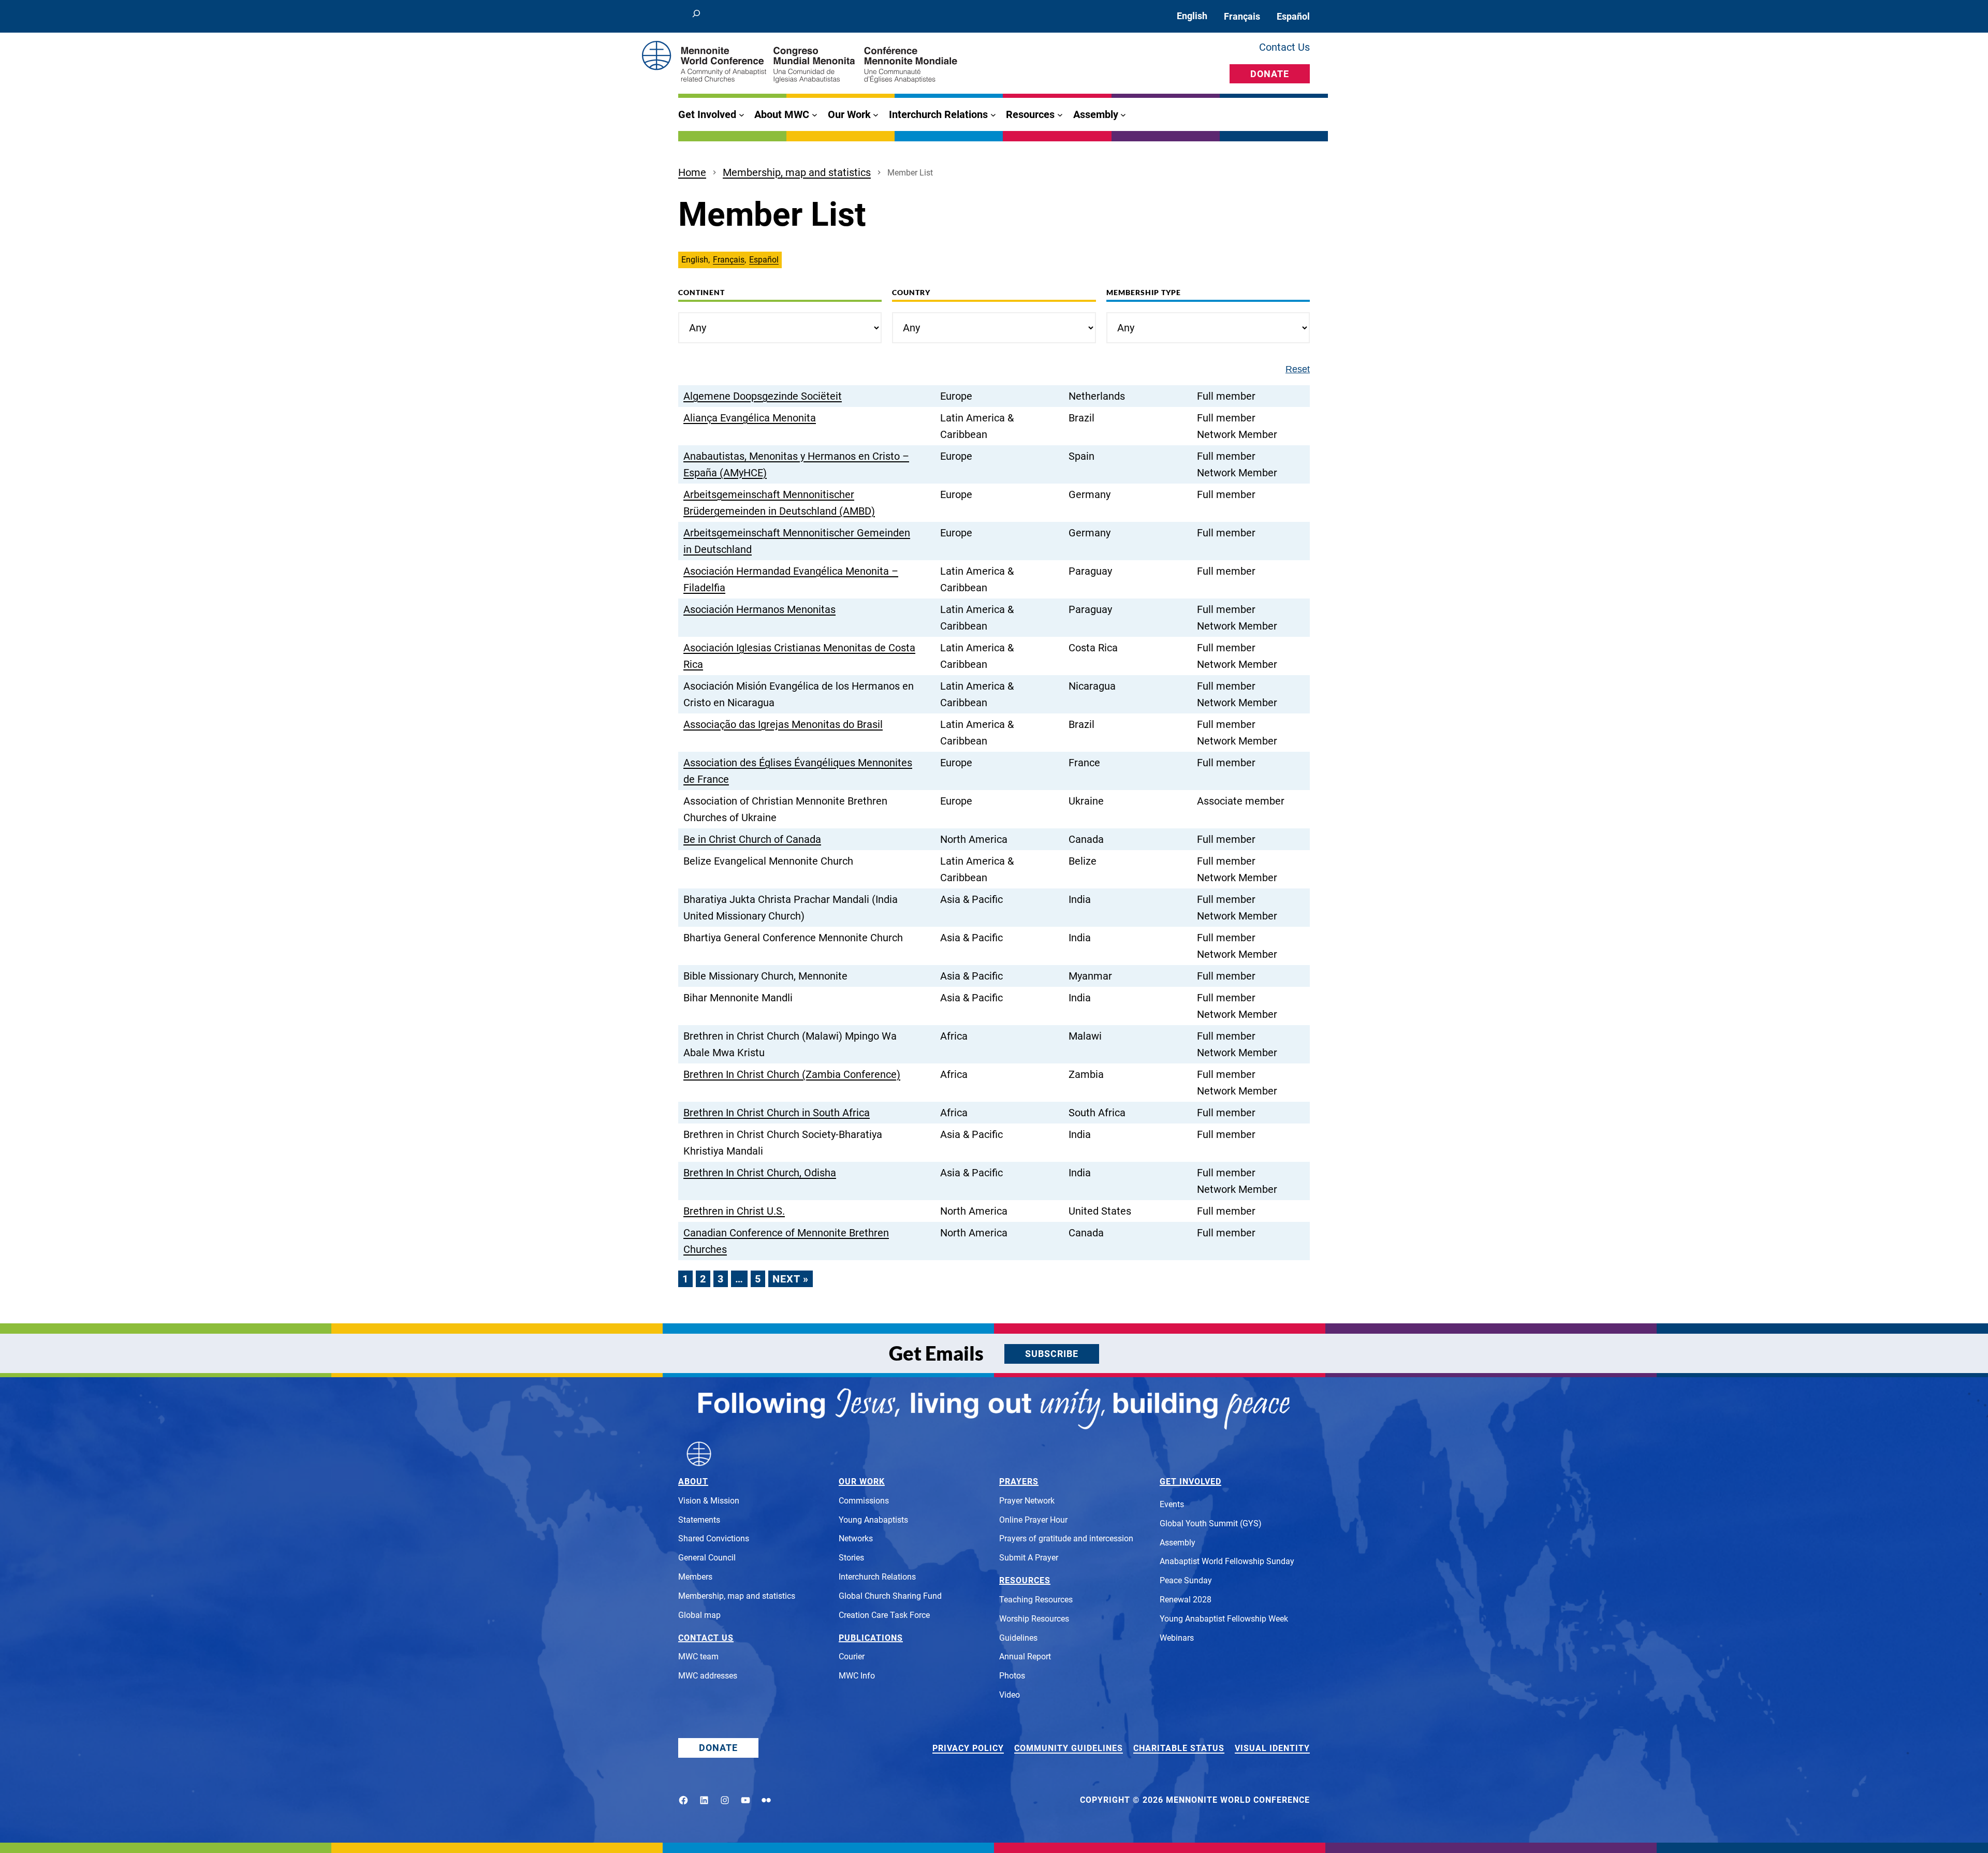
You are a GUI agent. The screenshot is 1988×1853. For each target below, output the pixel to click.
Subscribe (1052, 1354)
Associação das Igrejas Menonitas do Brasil (783, 724)
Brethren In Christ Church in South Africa (777, 1113)
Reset (1298, 369)
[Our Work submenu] (876, 115)
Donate (1270, 74)
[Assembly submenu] (1123, 115)
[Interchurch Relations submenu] (993, 115)
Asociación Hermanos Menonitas (759, 609)
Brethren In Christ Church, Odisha (760, 1173)
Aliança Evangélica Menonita (750, 418)
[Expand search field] (696, 16)
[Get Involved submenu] (742, 115)
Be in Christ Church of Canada (752, 839)
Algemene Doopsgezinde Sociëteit (763, 396)
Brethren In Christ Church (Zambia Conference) (792, 1074)
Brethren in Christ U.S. (734, 1211)
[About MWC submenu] (815, 115)
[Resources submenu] (1060, 115)
